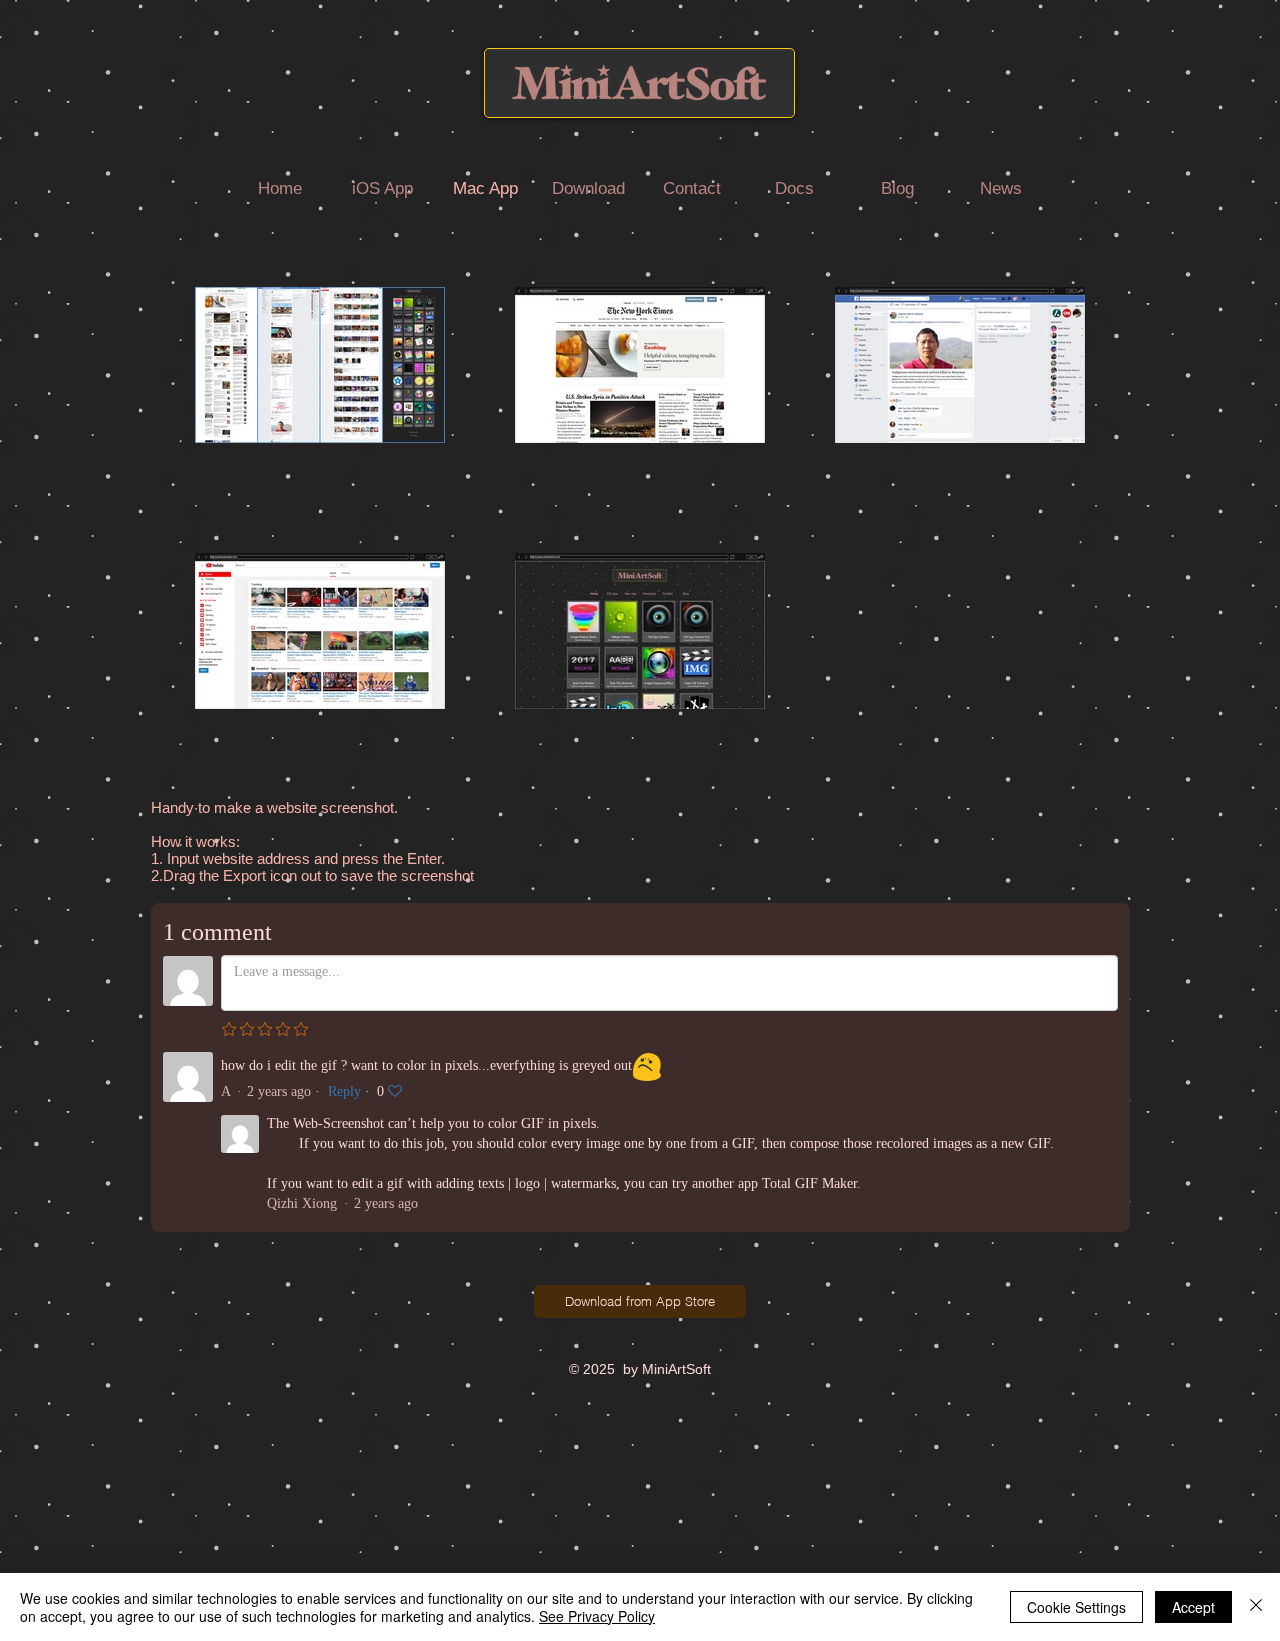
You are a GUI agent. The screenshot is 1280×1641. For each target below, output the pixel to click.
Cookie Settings (1076, 1607)
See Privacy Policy (597, 1616)
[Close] (1256, 1607)
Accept (1193, 1607)
